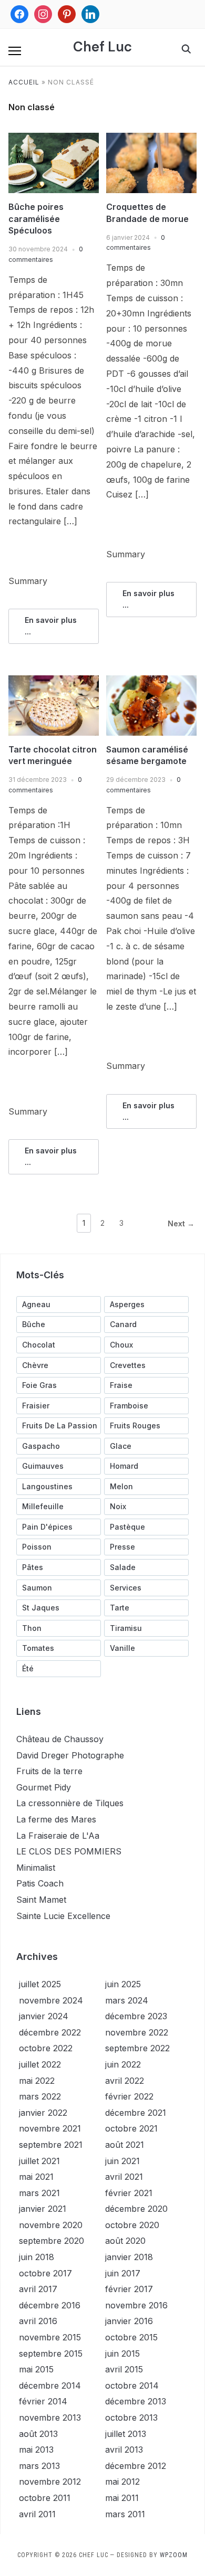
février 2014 (43, 2401)
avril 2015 (124, 2369)
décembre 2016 (50, 2305)
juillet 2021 (39, 2161)
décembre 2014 (50, 2386)
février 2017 (129, 2289)
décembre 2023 (136, 2016)
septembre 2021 (51, 2145)
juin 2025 (123, 1984)
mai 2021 (36, 2177)
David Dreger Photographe (70, 1755)
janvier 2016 (129, 2321)
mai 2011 (122, 2498)
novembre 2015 (50, 2337)
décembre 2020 (136, 2209)
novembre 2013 (50, 2418)
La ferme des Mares (56, 1819)
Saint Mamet (41, 1900)
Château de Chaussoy (60, 1739)
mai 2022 (37, 2081)
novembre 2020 (51, 2225)
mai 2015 (36, 2369)
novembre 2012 (50, 2482)
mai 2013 (36, 2450)
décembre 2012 (136, 2466)
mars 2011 (125, 2514)
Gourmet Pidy (44, 1787)
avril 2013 (124, 2450)
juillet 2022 (40, 2064)
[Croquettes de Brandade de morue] (151, 139)
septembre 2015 (51, 2354)
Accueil (24, 82)
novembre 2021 (50, 2128)
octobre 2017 (45, 2273)
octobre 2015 (131, 2337)
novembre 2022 (137, 2032)
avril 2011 (37, 2514)
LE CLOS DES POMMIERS (69, 1851)
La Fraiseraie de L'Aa (58, 1836)
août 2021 (125, 2145)
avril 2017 (38, 2289)
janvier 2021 (43, 2209)
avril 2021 (124, 2177)
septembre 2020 (52, 2241)
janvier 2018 (129, 2257)
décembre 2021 (136, 2113)
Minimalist (36, 1868)
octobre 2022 (46, 2048)
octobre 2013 (131, 2418)
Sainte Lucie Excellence (63, 1916)
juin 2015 (122, 2354)
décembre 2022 (50, 2032)
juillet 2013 (126, 2434)
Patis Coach (40, 1883)
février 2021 (129, 2193)
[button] (15, 51)
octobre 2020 (132, 2225)
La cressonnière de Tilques (70, 1803)
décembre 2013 (136, 2401)
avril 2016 (38, 2321)
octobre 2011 (45, 2498)
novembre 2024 (51, 2000)
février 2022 (129, 2096)
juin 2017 (123, 2273)
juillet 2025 (40, 1984)
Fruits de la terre (49, 1771)
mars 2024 (127, 2000)
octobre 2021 (131, 2128)
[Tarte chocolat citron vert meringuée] (54, 682)
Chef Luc (102, 47)
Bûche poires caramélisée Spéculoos (36, 219)
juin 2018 (37, 2257)
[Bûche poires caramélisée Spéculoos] (54, 139)
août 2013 (38, 2434)
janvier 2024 (44, 2016)
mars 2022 (40, 2096)
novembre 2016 (136, 2305)
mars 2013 (39, 2466)
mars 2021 (39, 2193)
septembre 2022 (137, 2048)
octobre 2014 (132, 2386)
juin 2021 (122, 2161)
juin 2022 (123, 2064)
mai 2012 (122, 2482)
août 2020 (125, 2241)
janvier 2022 (43, 2113)
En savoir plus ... (51, 626)
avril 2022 (125, 2081)
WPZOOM (174, 2555)
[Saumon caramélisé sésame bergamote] (151, 682)
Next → (181, 1223)
